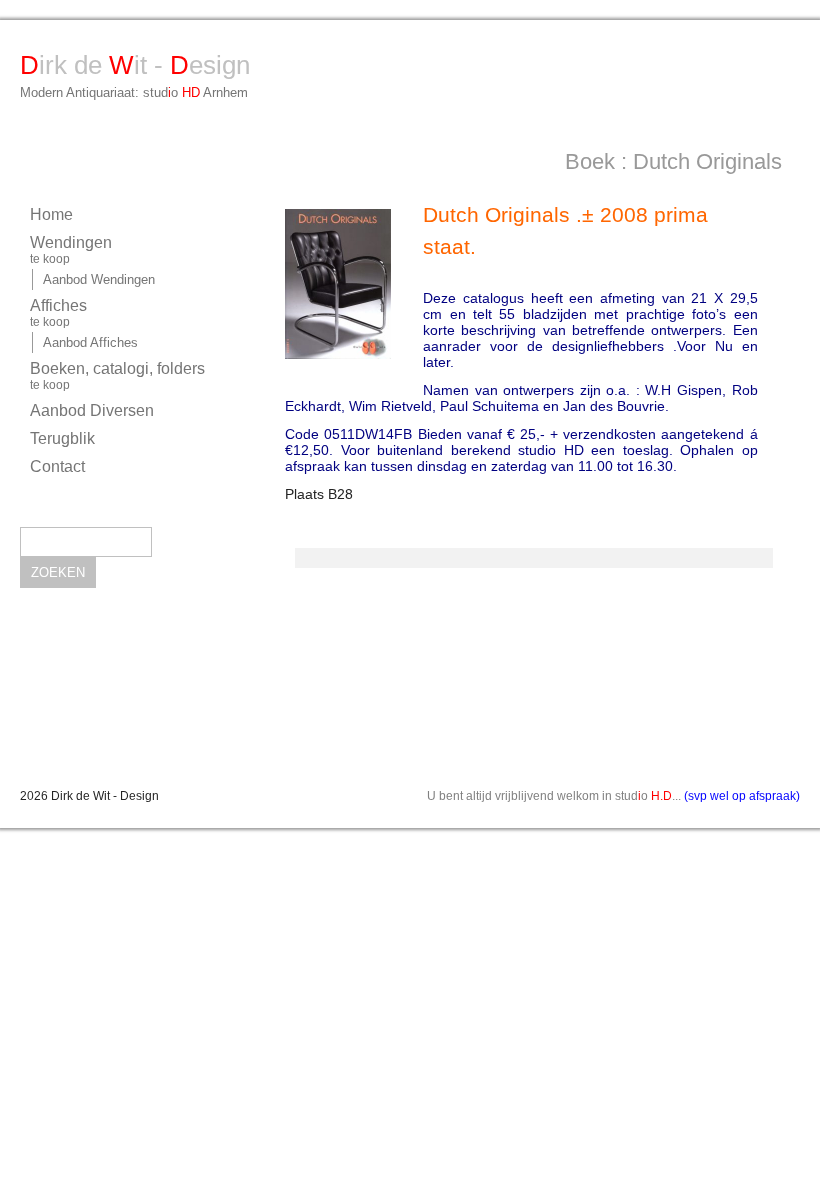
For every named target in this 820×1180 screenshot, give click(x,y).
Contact (57, 466)
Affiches (58, 313)
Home (51, 214)
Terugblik (62, 438)
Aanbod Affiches (90, 342)
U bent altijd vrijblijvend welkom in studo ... (613, 796)
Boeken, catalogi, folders (117, 376)
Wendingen (71, 250)
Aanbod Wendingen (99, 279)
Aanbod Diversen (92, 410)
